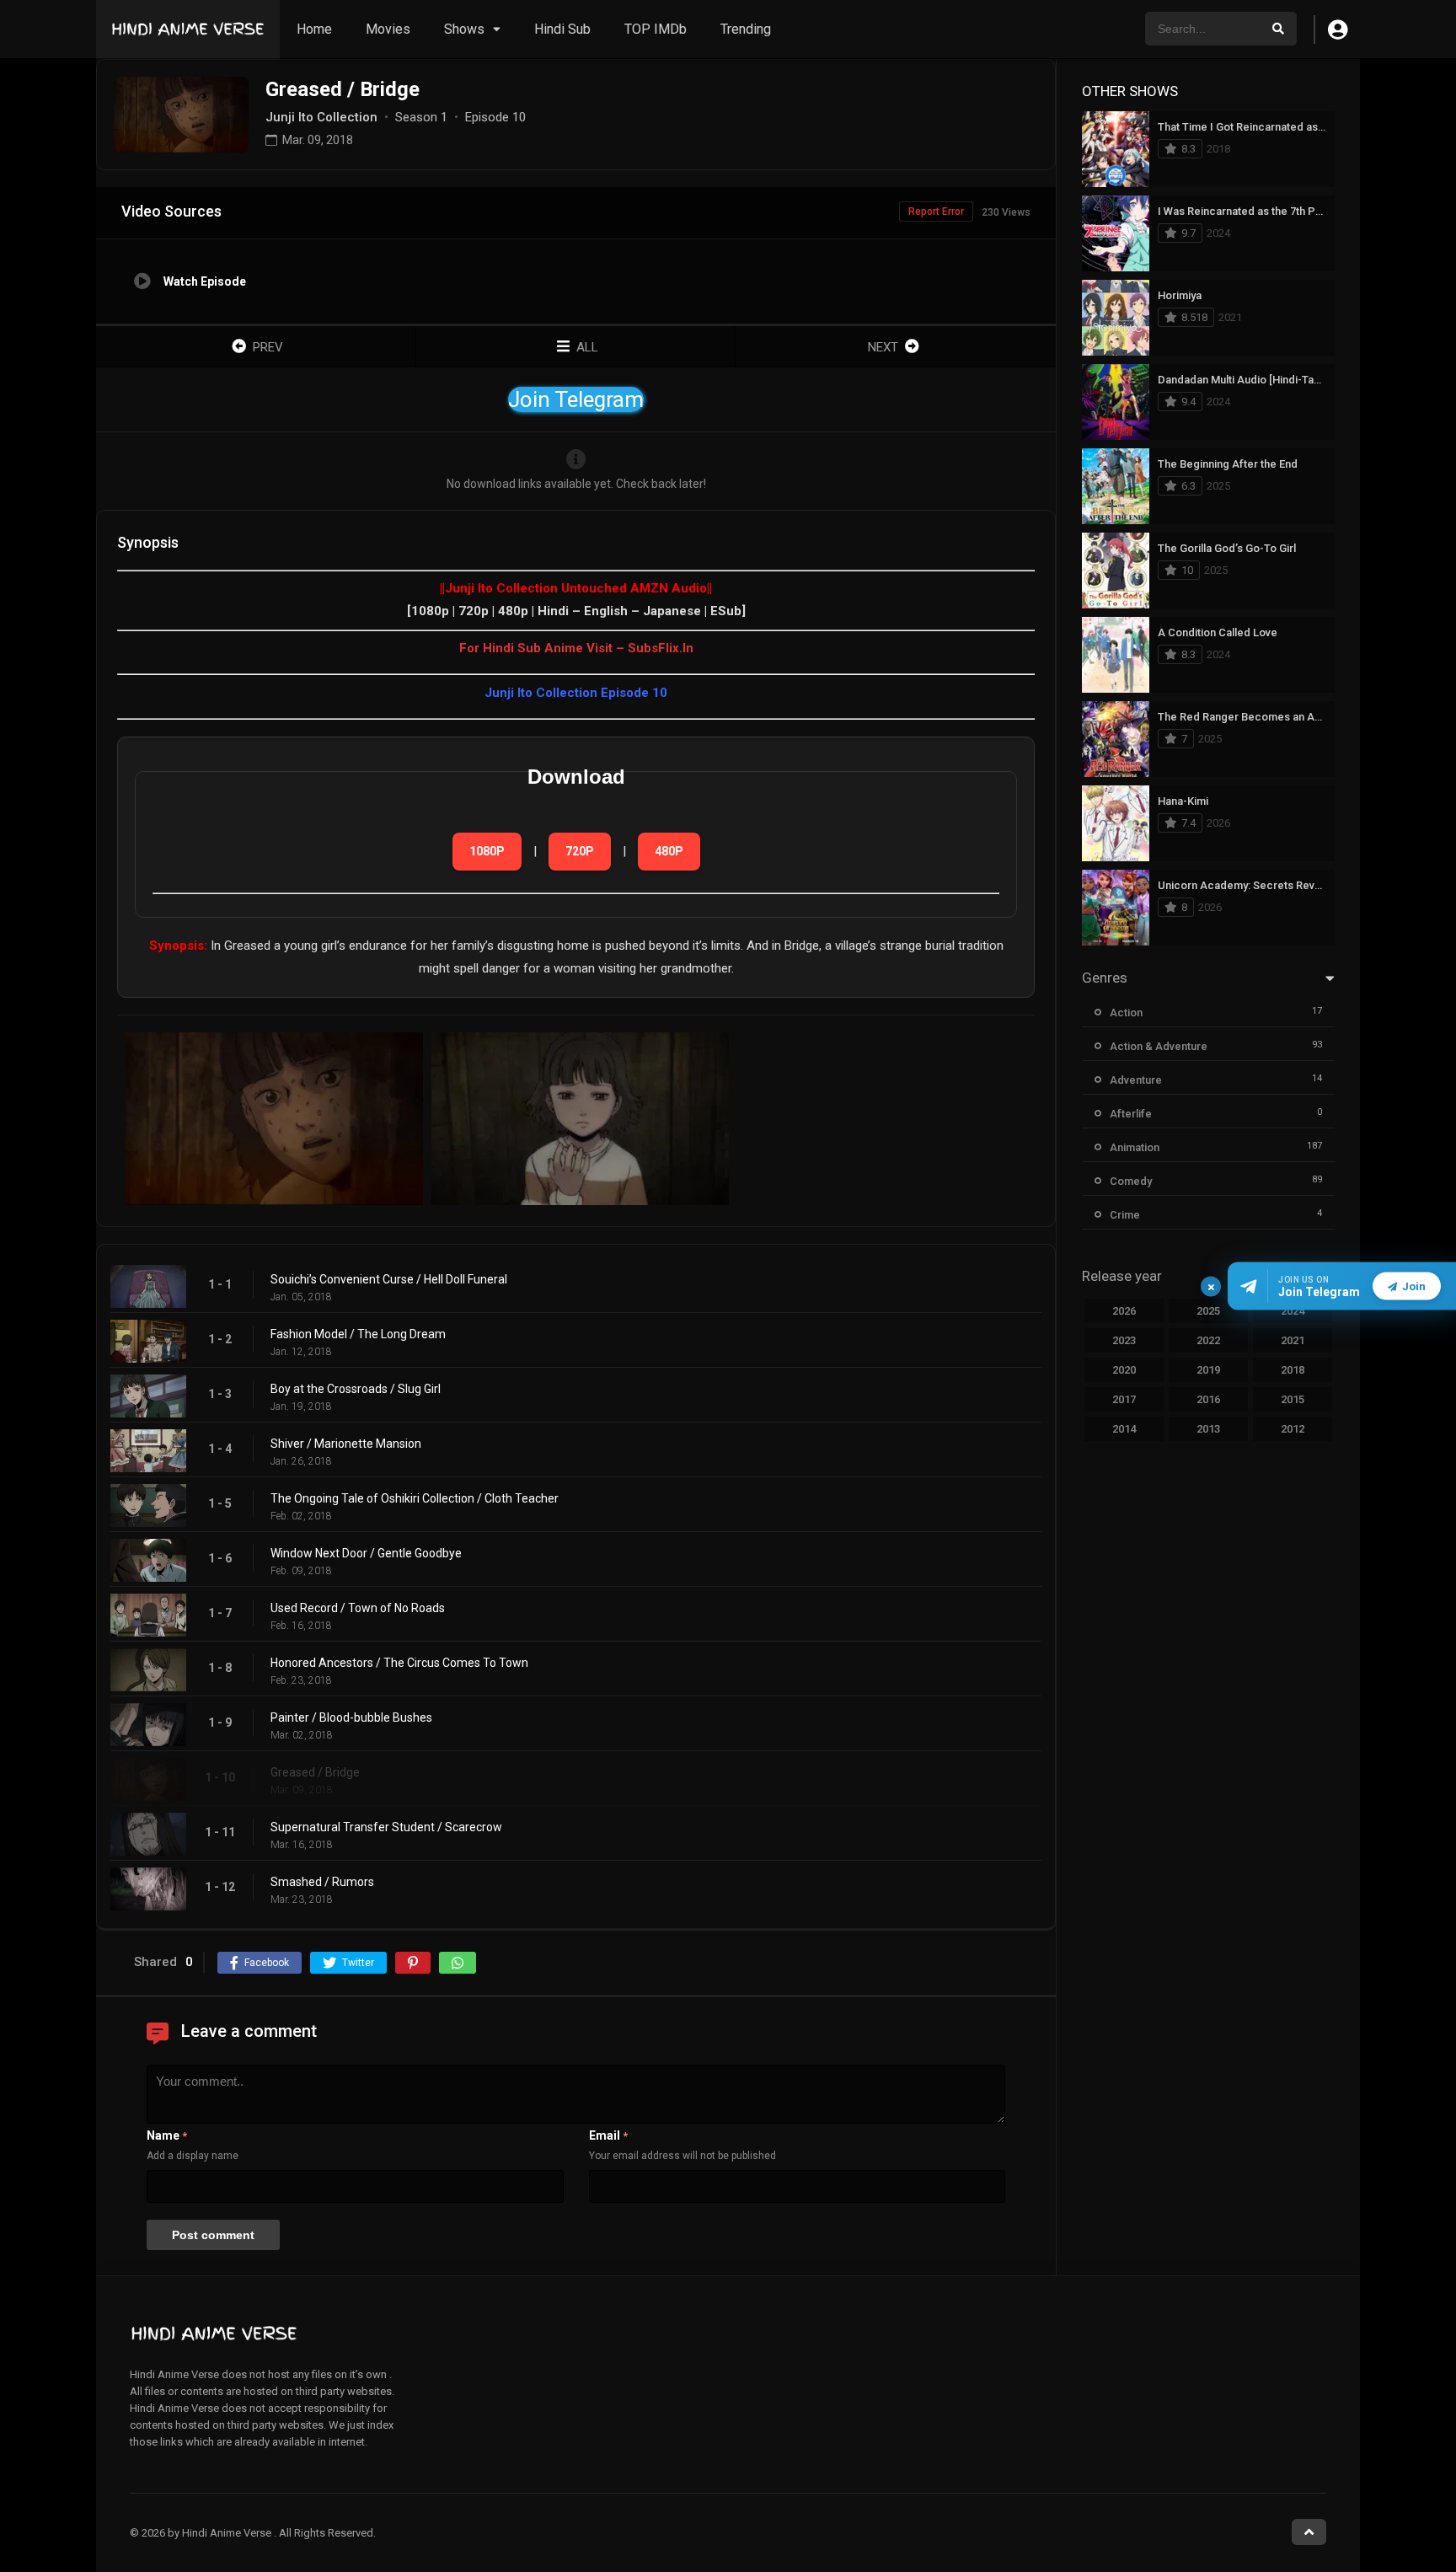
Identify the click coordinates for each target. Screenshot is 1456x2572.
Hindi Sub (562, 29)
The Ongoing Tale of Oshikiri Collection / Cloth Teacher (415, 1498)
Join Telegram (576, 399)
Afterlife (1131, 1114)
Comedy (1131, 1181)
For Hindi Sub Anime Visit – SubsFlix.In (576, 648)
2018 (1293, 1370)
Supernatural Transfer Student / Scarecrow (386, 1827)
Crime (1125, 1215)
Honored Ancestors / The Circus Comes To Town (399, 1663)
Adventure (1136, 1080)
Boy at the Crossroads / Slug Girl (356, 1389)
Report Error (936, 212)
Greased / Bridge (315, 1772)
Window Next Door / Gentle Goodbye (366, 1553)
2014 (1124, 1429)
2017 (1124, 1399)
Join (1414, 1286)
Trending (746, 29)
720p (580, 851)
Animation (1135, 1147)
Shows (464, 29)
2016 (1208, 1399)
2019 (1208, 1370)
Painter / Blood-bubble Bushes (351, 1717)
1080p (487, 851)
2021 (1293, 1340)
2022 (1208, 1340)
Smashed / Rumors (322, 1882)
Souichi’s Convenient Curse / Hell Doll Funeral (389, 1279)
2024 (1293, 1311)
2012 (1293, 1429)
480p (669, 851)
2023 (1124, 1340)
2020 (1124, 1370)
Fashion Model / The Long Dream (358, 1334)
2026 (1124, 1311)
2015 (1293, 1399)
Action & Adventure (1159, 1046)
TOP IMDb (656, 29)
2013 (1208, 1429)
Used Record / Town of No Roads (358, 1608)
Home (314, 29)
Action (1126, 1013)
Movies (388, 29)
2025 (1208, 1311)
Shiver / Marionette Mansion (346, 1444)
